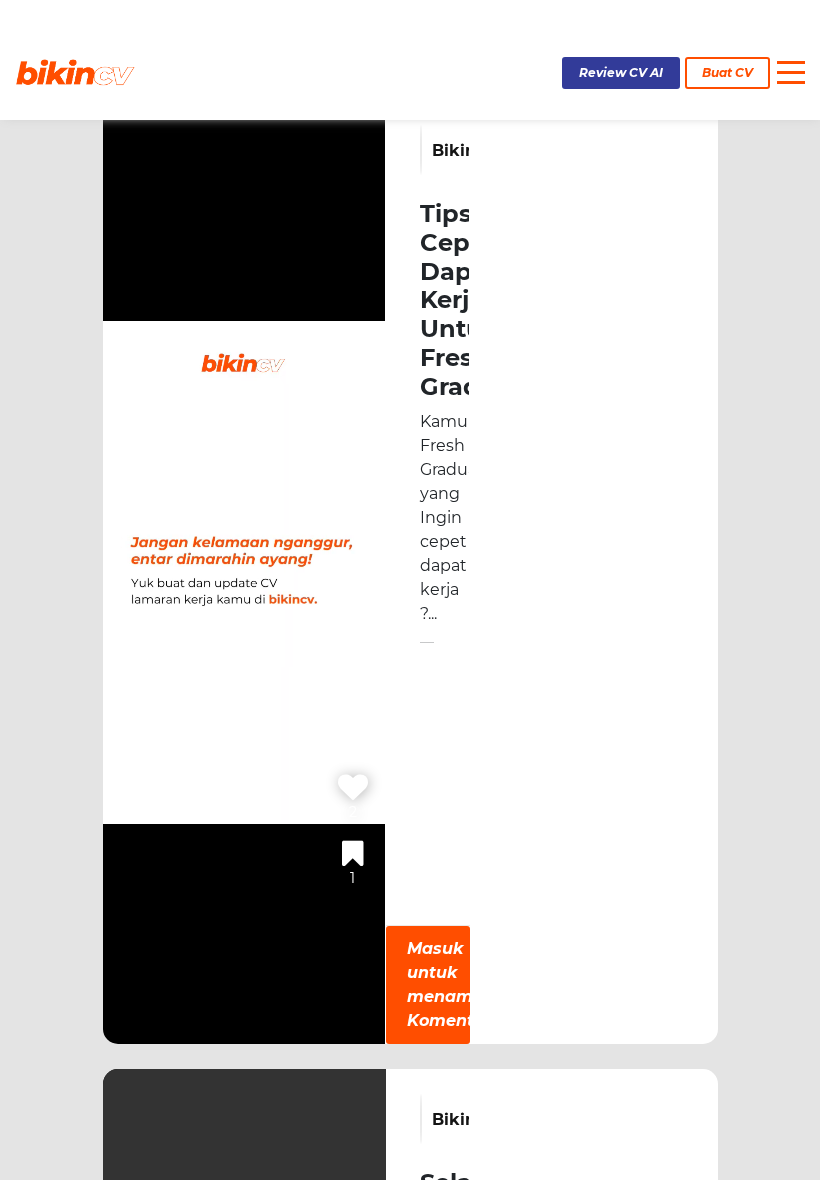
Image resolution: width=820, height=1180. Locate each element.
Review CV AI (621, 72)
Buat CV (727, 72)
